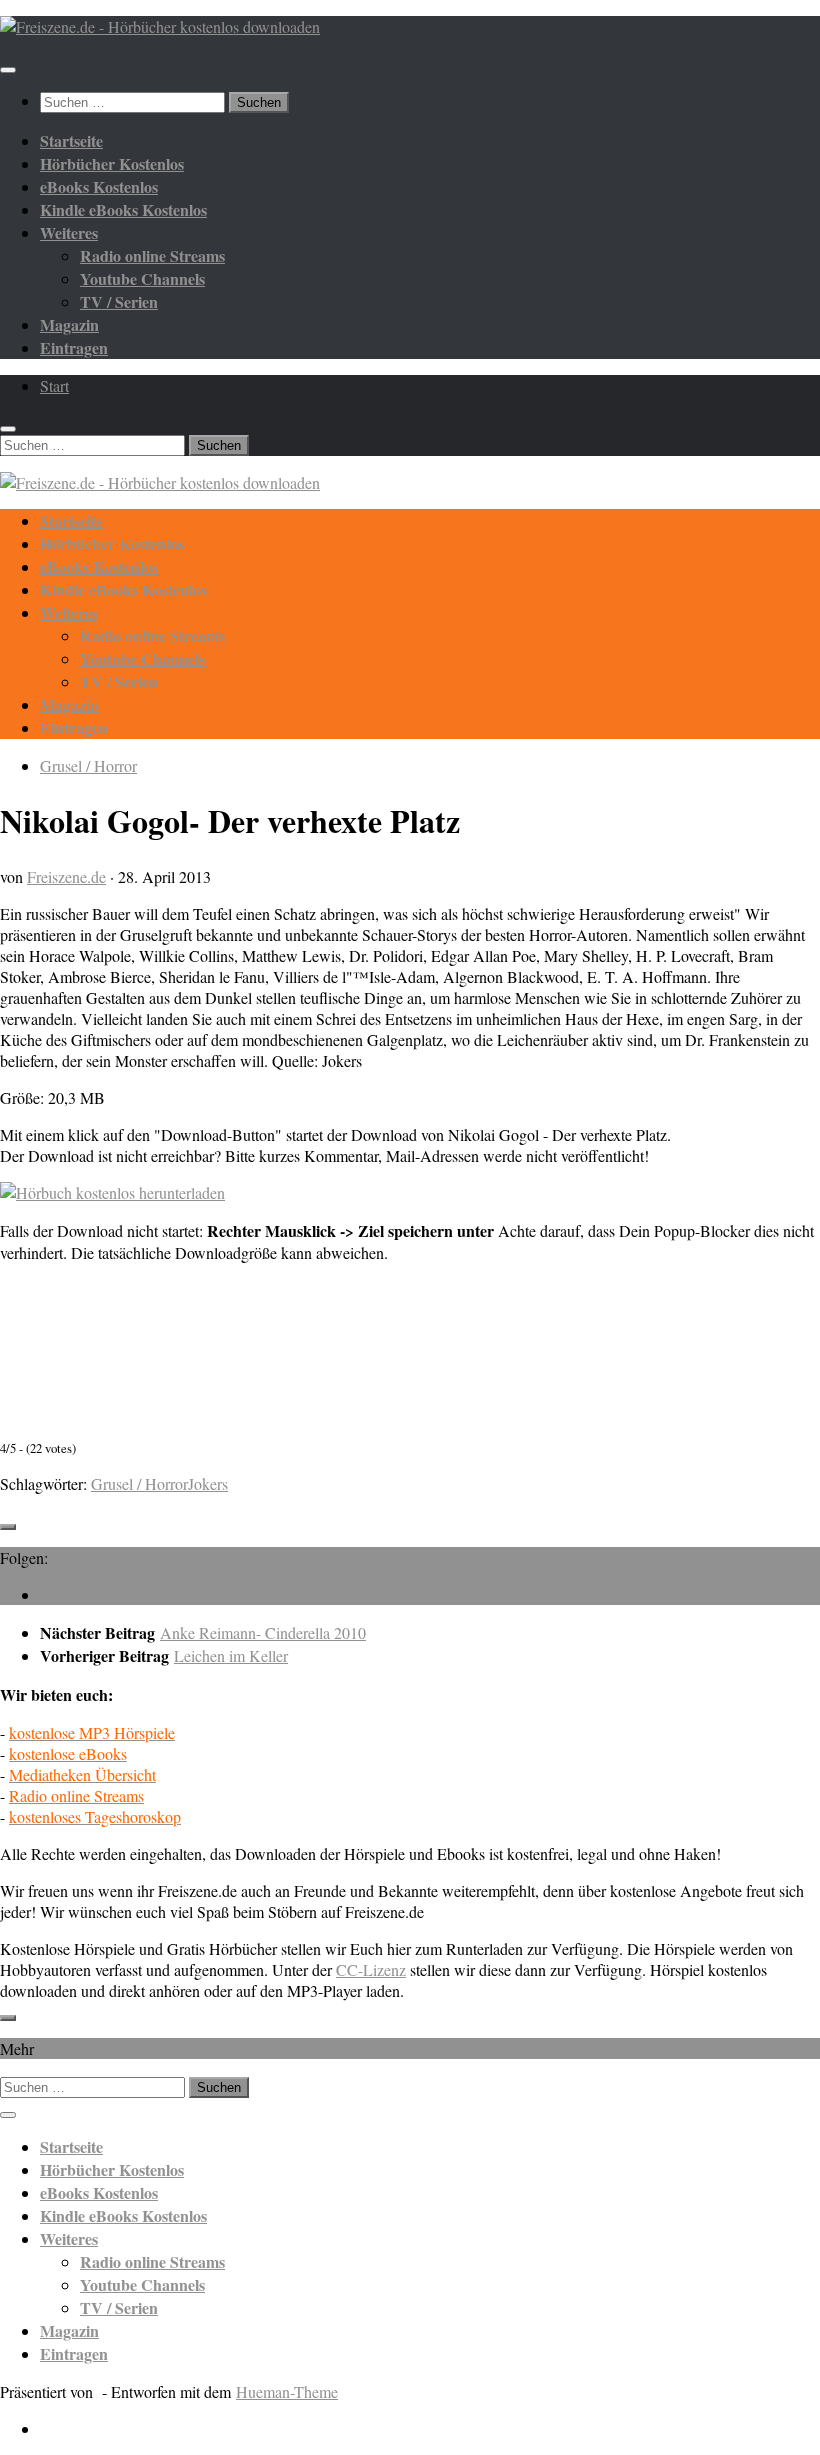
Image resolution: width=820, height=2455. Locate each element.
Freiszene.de (66, 876)
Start (54, 385)
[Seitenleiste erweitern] (8, 1527)
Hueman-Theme (287, 2391)
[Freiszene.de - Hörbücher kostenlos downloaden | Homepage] (160, 26)
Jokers (208, 1483)
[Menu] (8, 70)
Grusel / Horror (88, 765)
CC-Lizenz (371, 1969)
